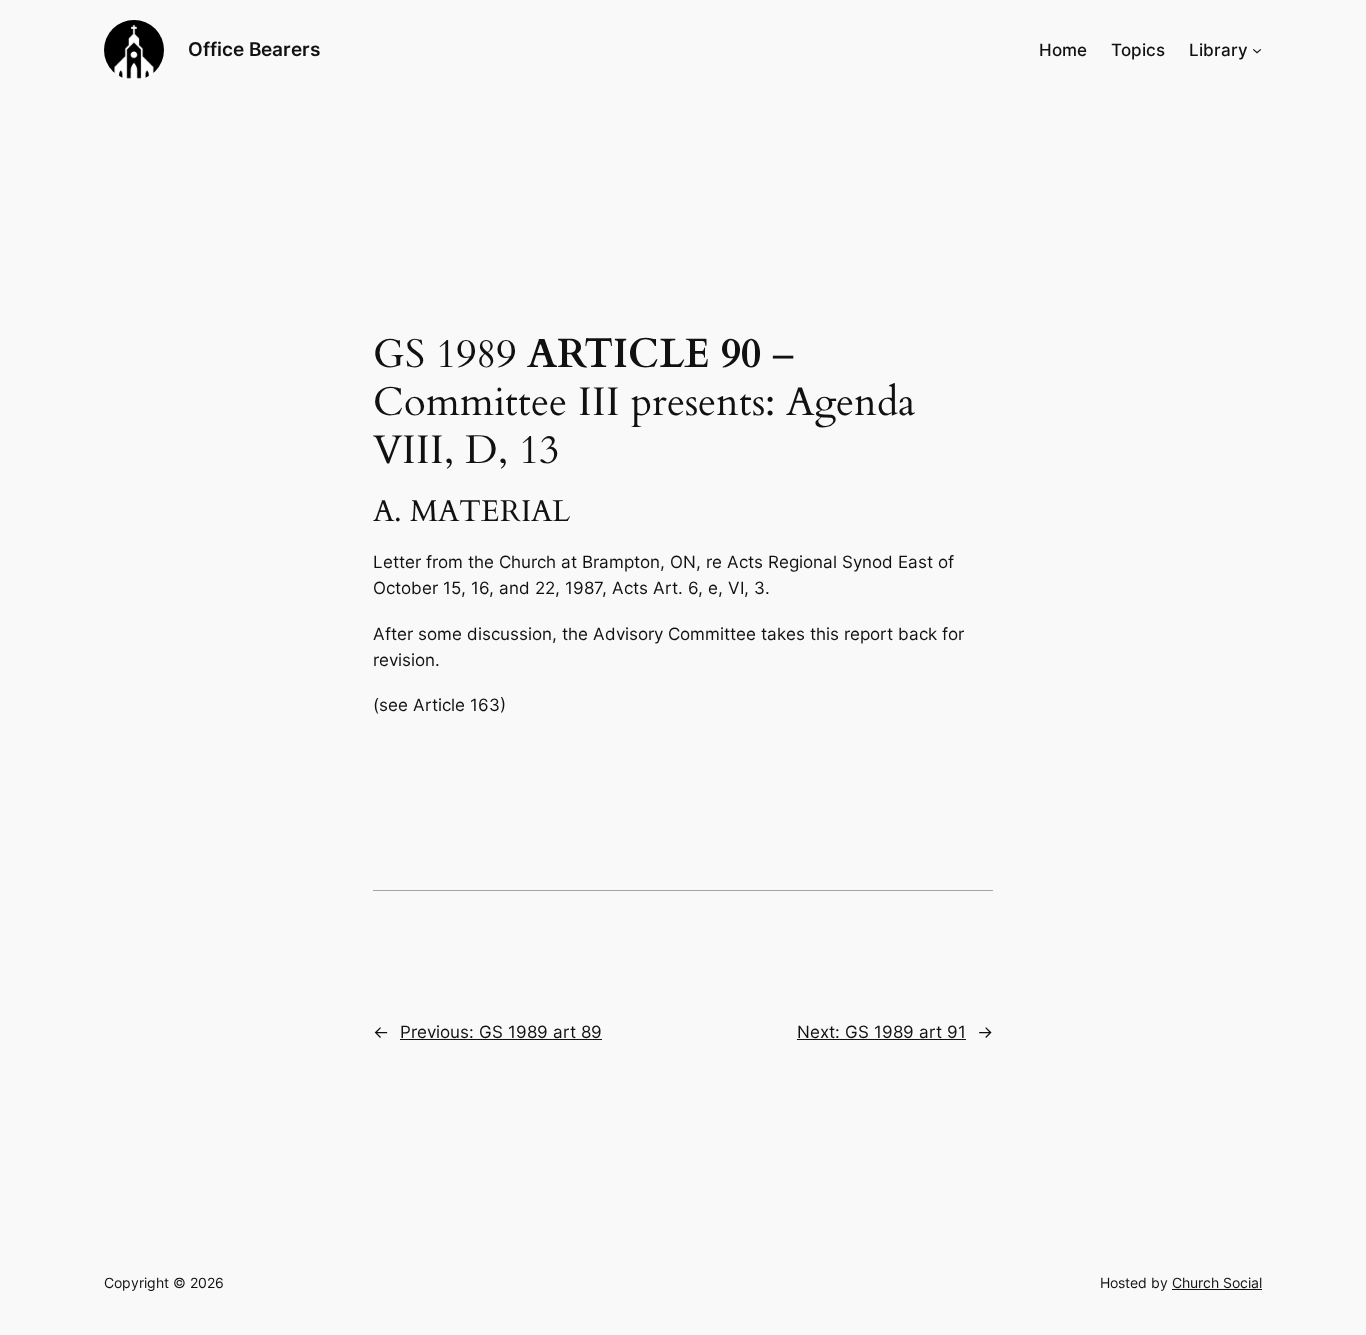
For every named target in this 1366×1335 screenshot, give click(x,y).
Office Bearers (254, 49)
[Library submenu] (1257, 50)
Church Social (1217, 1282)
